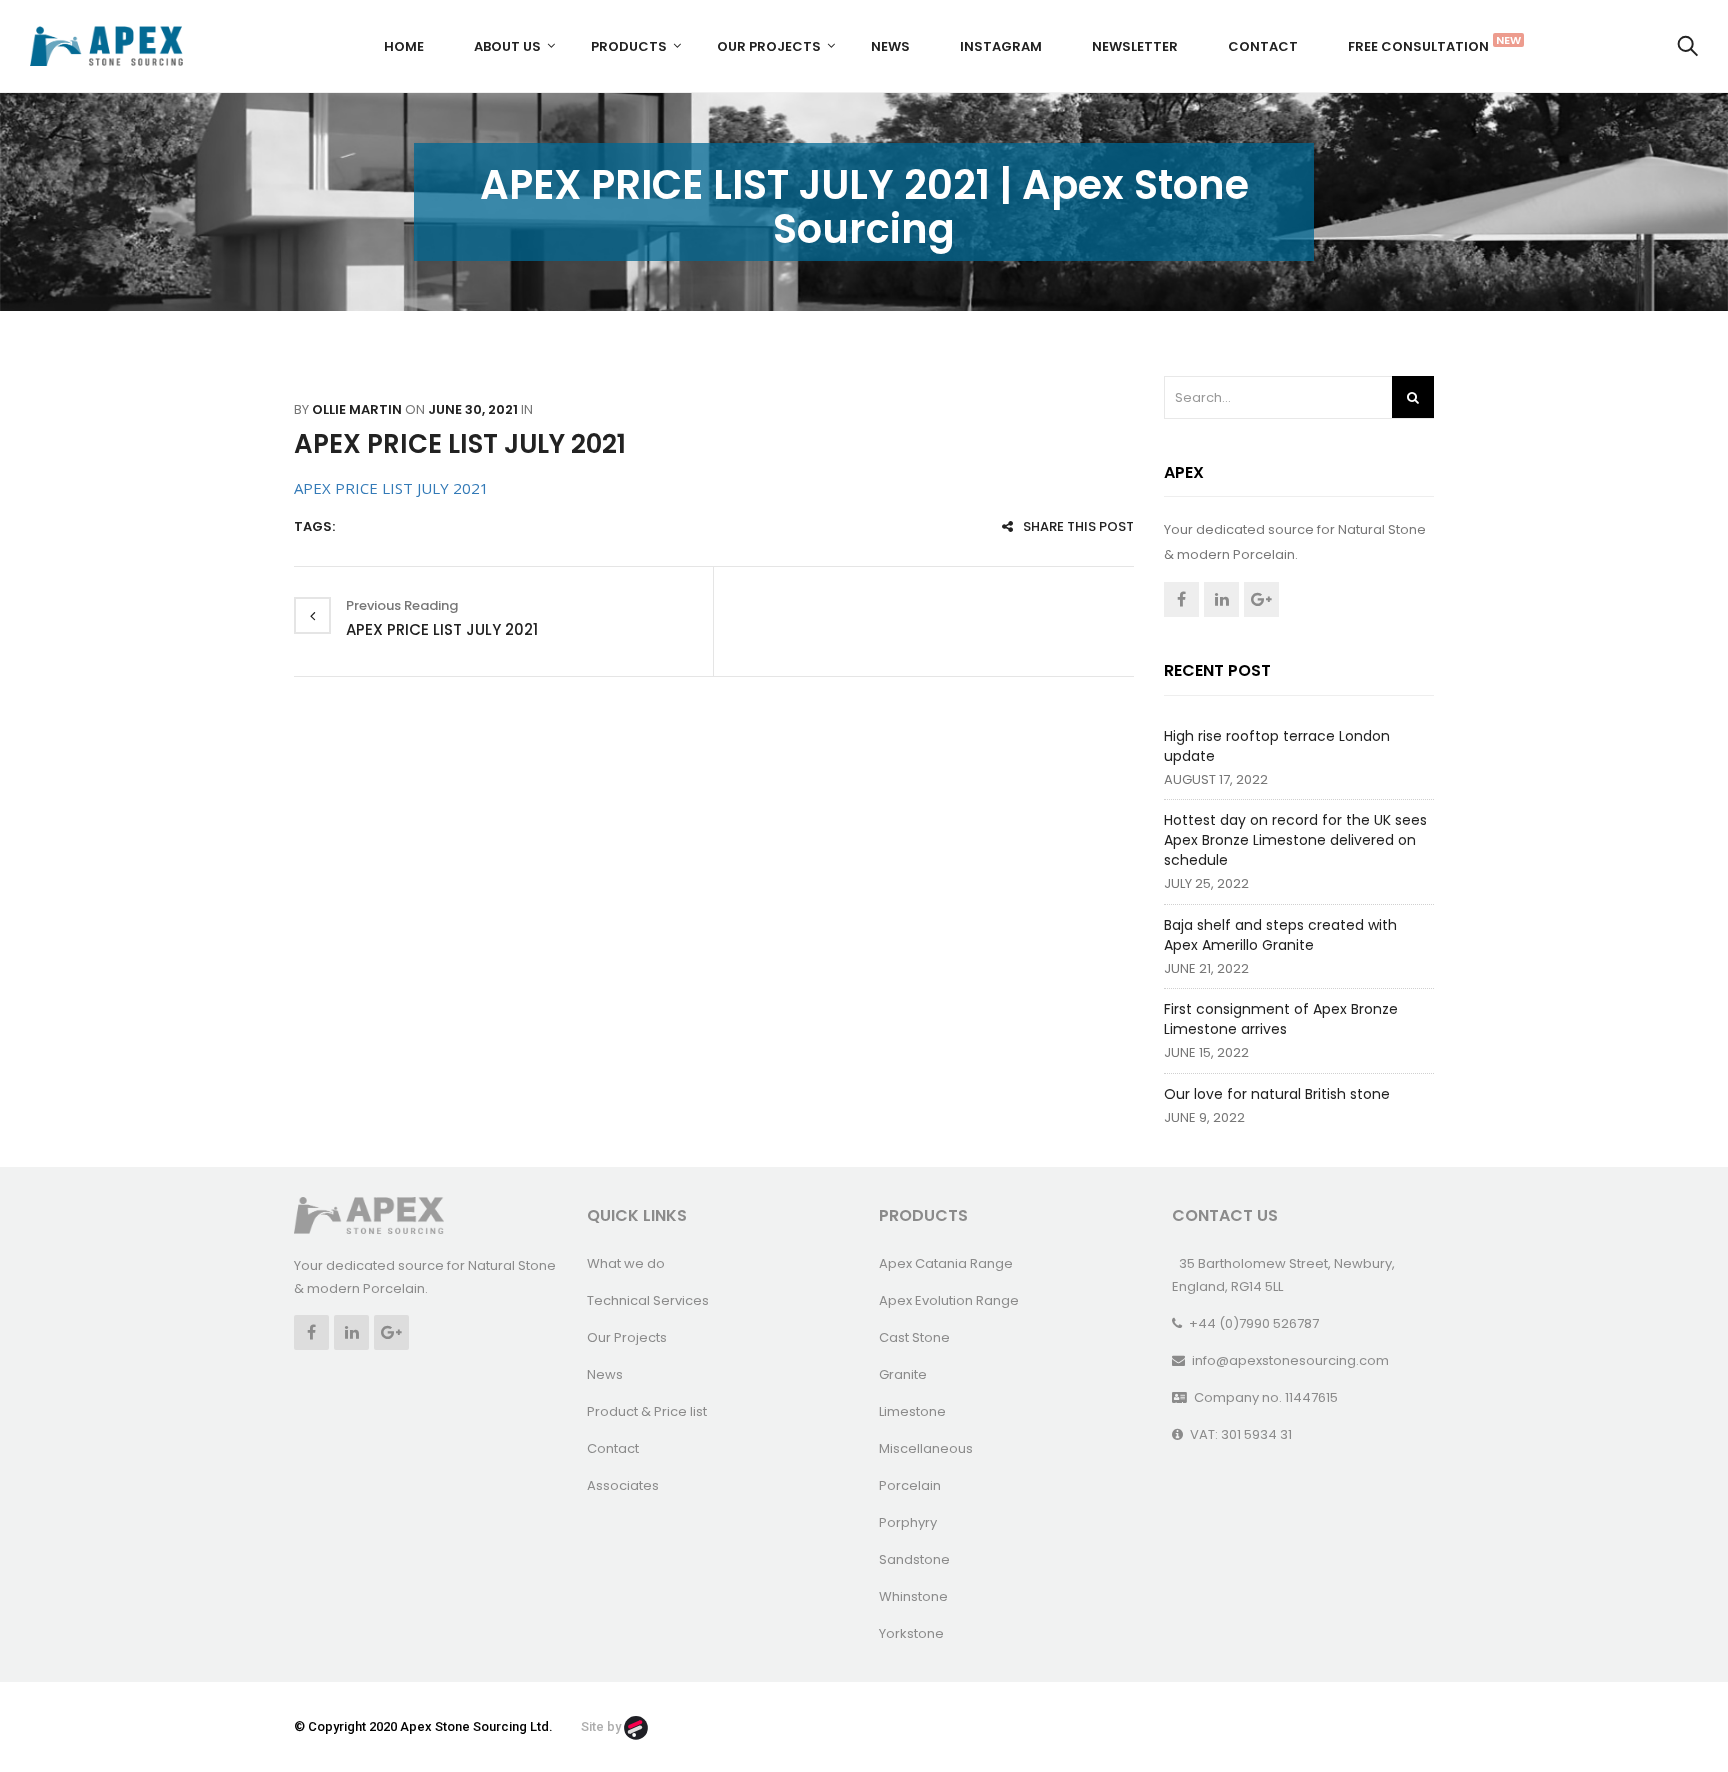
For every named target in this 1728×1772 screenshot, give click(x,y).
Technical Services (648, 1300)
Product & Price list (647, 1411)
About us (507, 46)
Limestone (912, 1411)
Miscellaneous (926, 1448)
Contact (1263, 46)
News (890, 46)
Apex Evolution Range (949, 1300)
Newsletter (1135, 46)
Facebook (1181, 599)
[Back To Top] (1668, 1702)
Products (629, 46)
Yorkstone (911, 1633)
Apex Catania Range (946, 1263)
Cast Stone (914, 1337)
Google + (1261, 599)
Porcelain (910, 1485)
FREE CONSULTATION (1426, 44)
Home (404, 46)
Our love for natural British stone (1277, 1094)
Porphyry (908, 1522)
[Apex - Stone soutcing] (369, 1214)
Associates (623, 1485)
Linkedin (1221, 599)
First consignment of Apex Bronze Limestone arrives (1281, 1019)
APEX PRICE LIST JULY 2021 (460, 444)
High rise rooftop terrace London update (1277, 746)
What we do (626, 1263)
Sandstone (914, 1559)
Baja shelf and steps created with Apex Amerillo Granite (1280, 935)
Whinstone (913, 1596)
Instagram (1001, 46)
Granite (903, 1374)
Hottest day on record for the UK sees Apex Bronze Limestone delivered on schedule (1295, 840)
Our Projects (769, 46)
